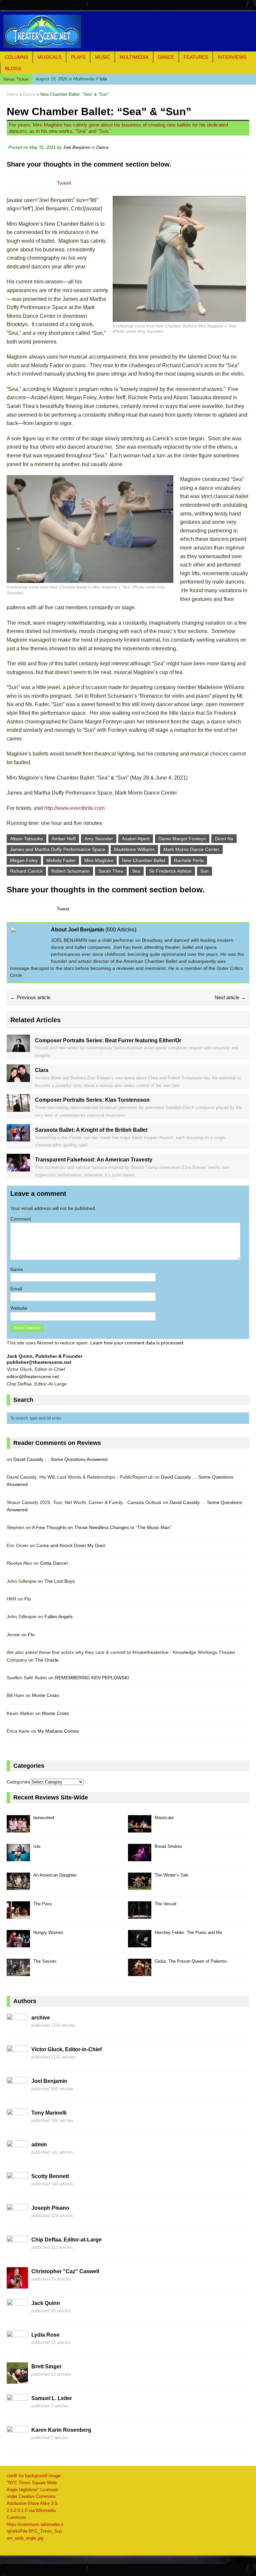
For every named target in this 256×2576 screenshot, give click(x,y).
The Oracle (47, 1660)
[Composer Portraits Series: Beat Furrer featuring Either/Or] (18, 1048)
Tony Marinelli (49, 2113)
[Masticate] (140, 1829)
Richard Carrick (26, 871)
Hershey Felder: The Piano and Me (188, 1933)
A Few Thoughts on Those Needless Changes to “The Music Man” (102, 1527)
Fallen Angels (58, 1617)
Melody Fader (61, 860)
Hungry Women (48, 1933)
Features (196, 57)
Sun (204, 871)
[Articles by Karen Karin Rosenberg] (17, 2443)
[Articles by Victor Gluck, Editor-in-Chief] (17, 2063)
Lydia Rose (45, 2335)
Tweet (64, 183)
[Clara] (18, 1078)
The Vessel (165, 1904)
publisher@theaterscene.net (39, 1362)
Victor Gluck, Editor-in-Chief (66, 2049)
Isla (71, 79)
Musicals (49, 57)
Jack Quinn (46, 2303)
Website (19, 1308)
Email (16, 1289)
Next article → (230, 997)
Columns (16, 57)
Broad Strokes (168, 1846)
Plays (78, 57)
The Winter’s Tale (171, 1875)
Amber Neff (64, 839)
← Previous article (30, 997)
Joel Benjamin (77, 147)
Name (17, 1269)
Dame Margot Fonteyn (182, 839)
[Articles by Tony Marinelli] (17, 2126)
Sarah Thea (111, 871)
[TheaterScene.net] (128, 31)
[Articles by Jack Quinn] (17, 2317)
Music (102, 57)
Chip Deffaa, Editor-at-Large (66, 2240)
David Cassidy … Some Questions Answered (60, 1459)
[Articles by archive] (17, 2031)
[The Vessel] (140, 1915)
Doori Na (224, 839)
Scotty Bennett (50, 2176)
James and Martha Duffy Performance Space (58, 849)
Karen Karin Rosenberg (61, 2430)
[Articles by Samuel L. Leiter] (17, 2412)
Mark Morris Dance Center (191, 849)
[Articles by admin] (17, 2158)
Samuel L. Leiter (52, 2398)
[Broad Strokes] (140, 1858)
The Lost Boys (59, 1581)
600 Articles (121, 930)
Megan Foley (24, 860)
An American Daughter (55, 1875)
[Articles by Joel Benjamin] (17, 2095)
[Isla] (18, 1858)
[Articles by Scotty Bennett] (17, 2190)
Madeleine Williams (134, 849)
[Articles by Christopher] (17, 2285)
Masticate (164, 1818)
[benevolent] (18, 1829)
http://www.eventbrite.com (74, 808)
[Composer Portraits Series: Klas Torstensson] (18, 1108)
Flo (28, 1599)
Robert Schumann (70, 871)
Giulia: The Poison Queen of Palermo (191, 1961)
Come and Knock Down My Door (71, 1545)
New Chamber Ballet (144, 860)
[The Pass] (18, 1915)
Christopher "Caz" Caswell (65, 2271)
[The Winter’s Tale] (140, 1886)
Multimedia (134, 57)
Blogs (13, 68)
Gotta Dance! (54, 1563)
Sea (136, 871)
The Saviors (45, 1961)
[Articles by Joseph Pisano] (17, 2221)
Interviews (232, 57)
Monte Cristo (45, 1695)
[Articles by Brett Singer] (17, 2380)
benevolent (44, 1818)
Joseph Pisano (50, 2208)
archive (41, 2018)
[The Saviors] (18, 1973)
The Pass (43, 1904)
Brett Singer (46, 2367)
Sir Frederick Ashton (170, 871)
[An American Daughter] (18, 1886)
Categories (18, 1782)
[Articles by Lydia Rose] (17, 2348)
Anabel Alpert (136, 839)
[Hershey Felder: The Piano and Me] (140, 1944)
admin (39, 2144)
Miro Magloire (99, 860)
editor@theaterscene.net (33, 1376)
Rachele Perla (189, 860)
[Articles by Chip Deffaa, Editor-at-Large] (17, 2253)
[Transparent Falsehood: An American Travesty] (18, 1167)
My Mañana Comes (58, 1731)
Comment (21, 1219)
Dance (166, 57)
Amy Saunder (99, 839)
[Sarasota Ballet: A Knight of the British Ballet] (18, 1138)
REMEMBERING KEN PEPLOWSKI (92, 1678)
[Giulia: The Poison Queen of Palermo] (140, 1973)
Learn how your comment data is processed (137, 1343)
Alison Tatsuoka (26, 839)
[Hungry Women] (18, 1944)
